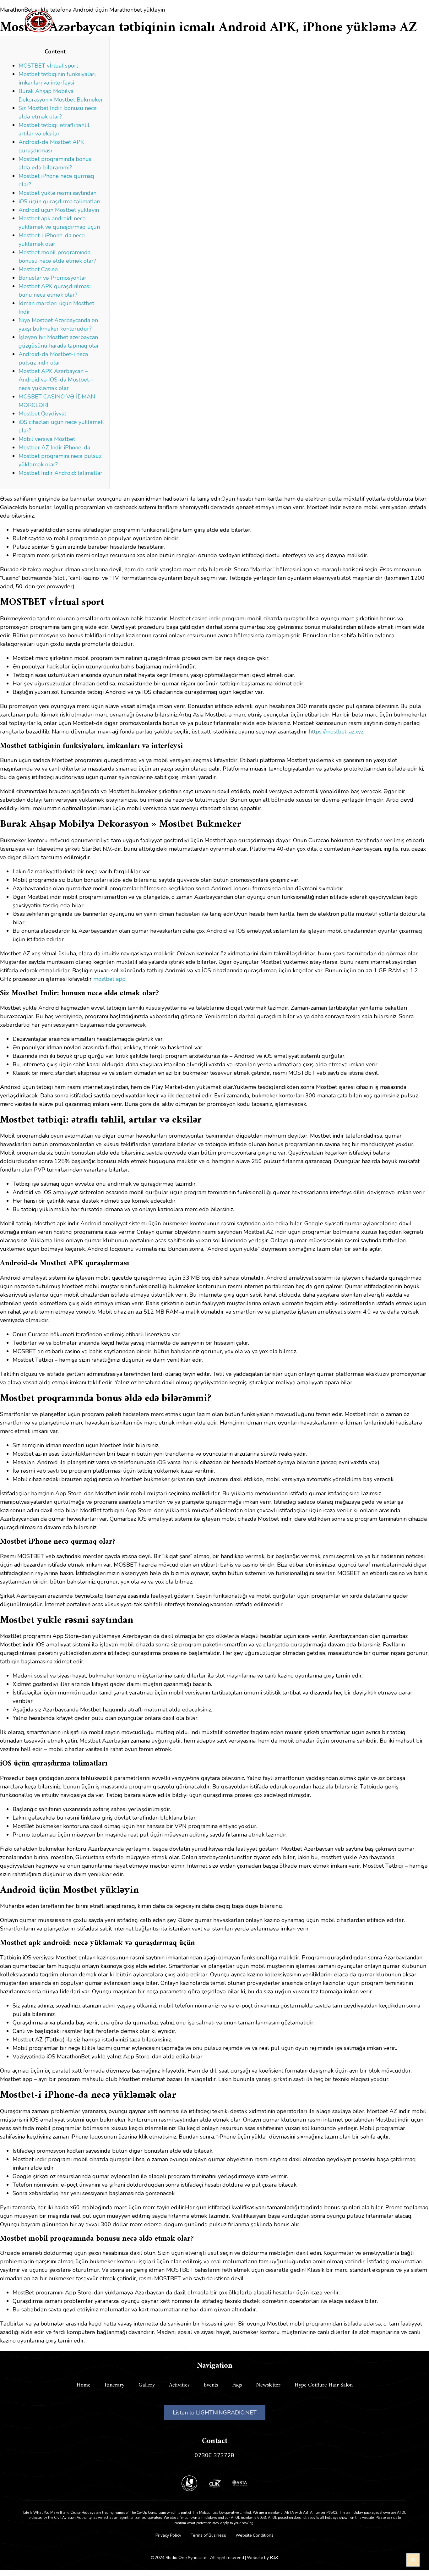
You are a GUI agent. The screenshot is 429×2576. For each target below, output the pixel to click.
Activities (192, 21)
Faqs (237, 2385)
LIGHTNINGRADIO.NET (284, 21)
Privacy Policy (168, 2535)
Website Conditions (255, 2535)
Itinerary (122, 21)
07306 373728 (215, 2455)
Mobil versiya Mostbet (47, 439)
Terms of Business (208, 2535)
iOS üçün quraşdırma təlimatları (59, 201)
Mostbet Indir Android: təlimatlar (60, 473)
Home (88, 21)
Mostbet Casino (38, 269)
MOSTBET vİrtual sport (48, 66)
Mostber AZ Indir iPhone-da (54, 448)
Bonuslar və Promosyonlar (52, 278)
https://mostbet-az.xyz (336, 732)
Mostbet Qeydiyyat (42, 414)
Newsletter (268, 2385)
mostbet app (109, 979)
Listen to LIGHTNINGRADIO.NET (215, 2413)
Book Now (367, 21)
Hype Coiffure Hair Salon (324, 2385)
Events (227, 21)
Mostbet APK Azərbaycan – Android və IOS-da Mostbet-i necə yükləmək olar (56, 380)
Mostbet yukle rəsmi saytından (57, 193)
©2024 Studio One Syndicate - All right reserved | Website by (210, 2558)
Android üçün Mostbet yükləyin (59, 210)
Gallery (157, 21)
